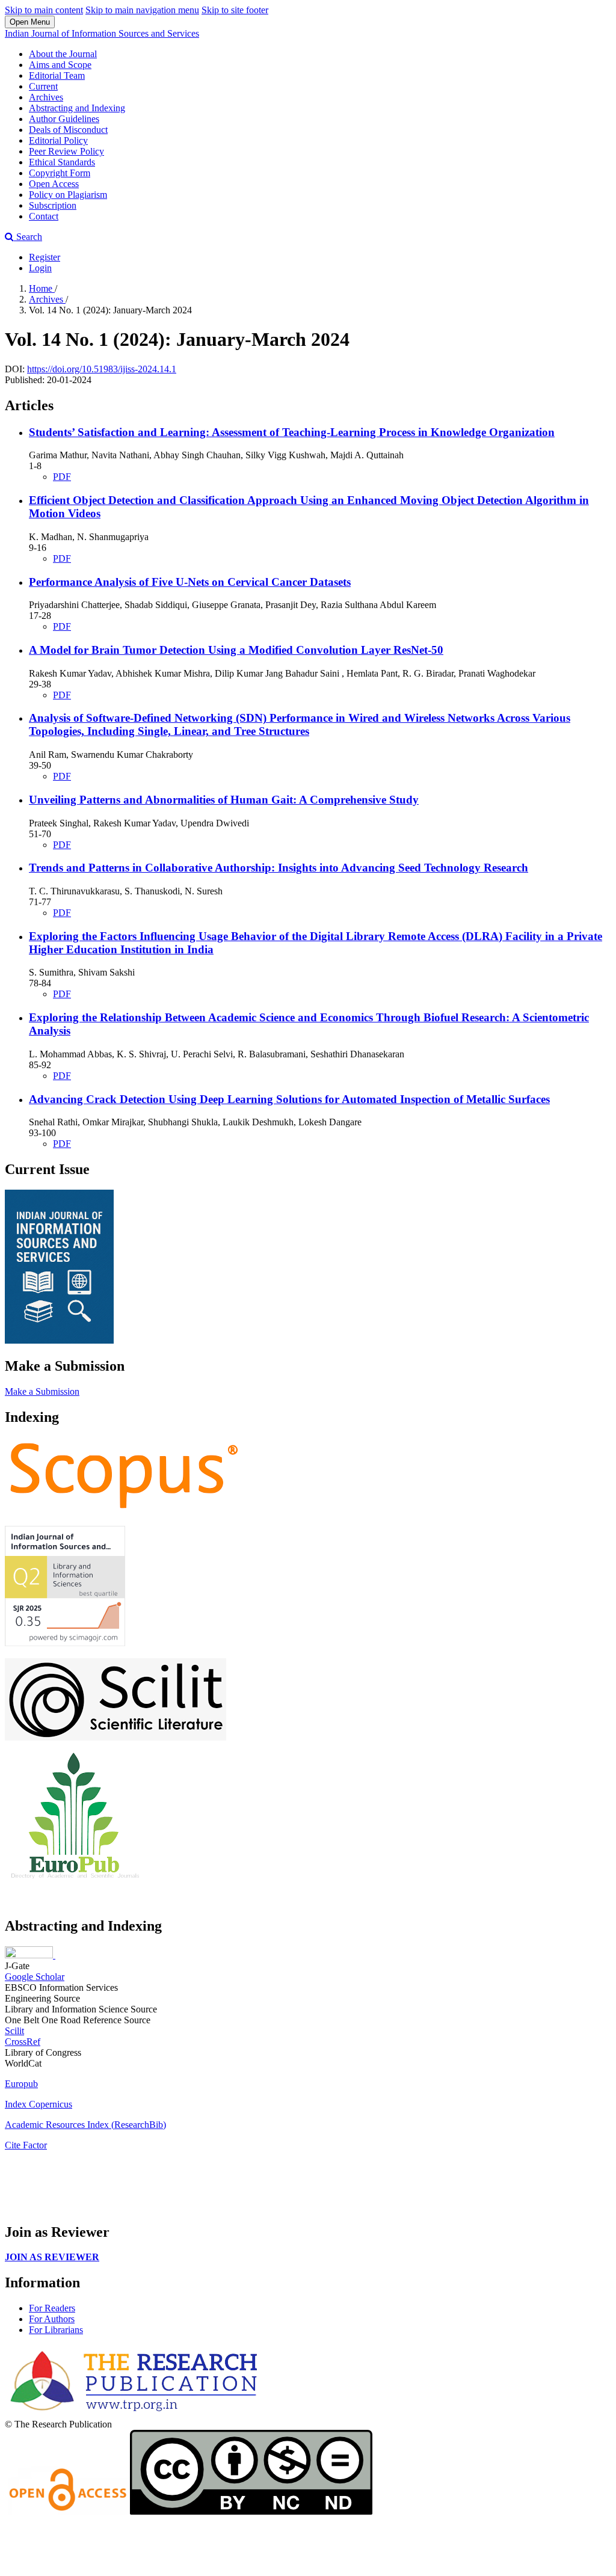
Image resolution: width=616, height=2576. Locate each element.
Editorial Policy (58, 140)
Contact (44, 216)
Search (28, 237)
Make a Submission (42, 1391)
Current (43, 86)
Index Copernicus (38, 2104)
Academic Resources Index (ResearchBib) (85, 2125)
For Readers (52, 2308)
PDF (62, 477)
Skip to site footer (235, 10)
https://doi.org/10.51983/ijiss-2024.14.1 (102, 369)
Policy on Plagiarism (68, 195)
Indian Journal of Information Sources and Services (102, 33)
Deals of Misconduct (68, 130)
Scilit (14, 2031)
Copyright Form (60, 173)
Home (42, 288)
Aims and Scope (60, 65)
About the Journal (63, 54)
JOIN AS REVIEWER (52, 2257)
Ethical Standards (62, 162)
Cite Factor (26, 2145)
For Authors (52, 2319)
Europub (21, 2084)
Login (40, 268)
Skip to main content (44, 10)
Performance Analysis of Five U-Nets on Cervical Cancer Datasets (190, 582)
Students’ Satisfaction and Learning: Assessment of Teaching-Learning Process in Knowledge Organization (292, 432)
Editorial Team (57, 75)
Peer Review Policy (66, 151)
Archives (46, 97)
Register (45, 257)
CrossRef (23, 2042)
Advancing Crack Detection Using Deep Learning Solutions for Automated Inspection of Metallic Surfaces (289, 1099)
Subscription (53, 205)
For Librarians (56, 2330)
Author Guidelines (64, 119)
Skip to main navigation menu (142, 10)
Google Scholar (35, 1977)
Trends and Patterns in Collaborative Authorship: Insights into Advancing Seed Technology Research (279, 868)
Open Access (54, 184)
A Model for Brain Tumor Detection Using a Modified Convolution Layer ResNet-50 (236, 650)
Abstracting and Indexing (77, 108)
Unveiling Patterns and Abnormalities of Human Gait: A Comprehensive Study (224, 800)
